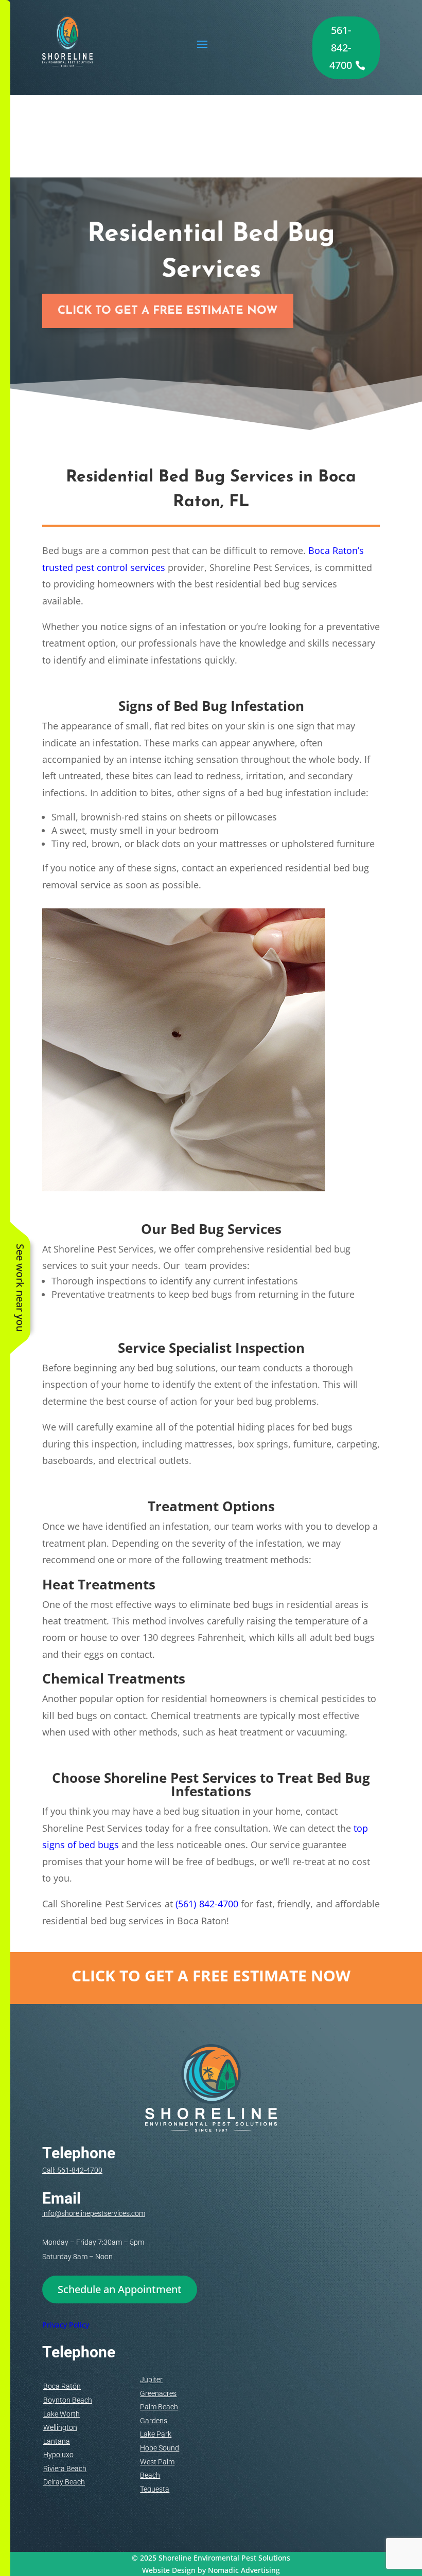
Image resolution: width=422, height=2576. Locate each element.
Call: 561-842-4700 (72, 2170)
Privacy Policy (66, 2325)
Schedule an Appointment (120, 2289)
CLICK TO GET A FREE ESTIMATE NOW (168, 311)
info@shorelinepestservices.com (94, 2213)
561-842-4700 (341, 48)
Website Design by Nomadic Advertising (211, 2570)
